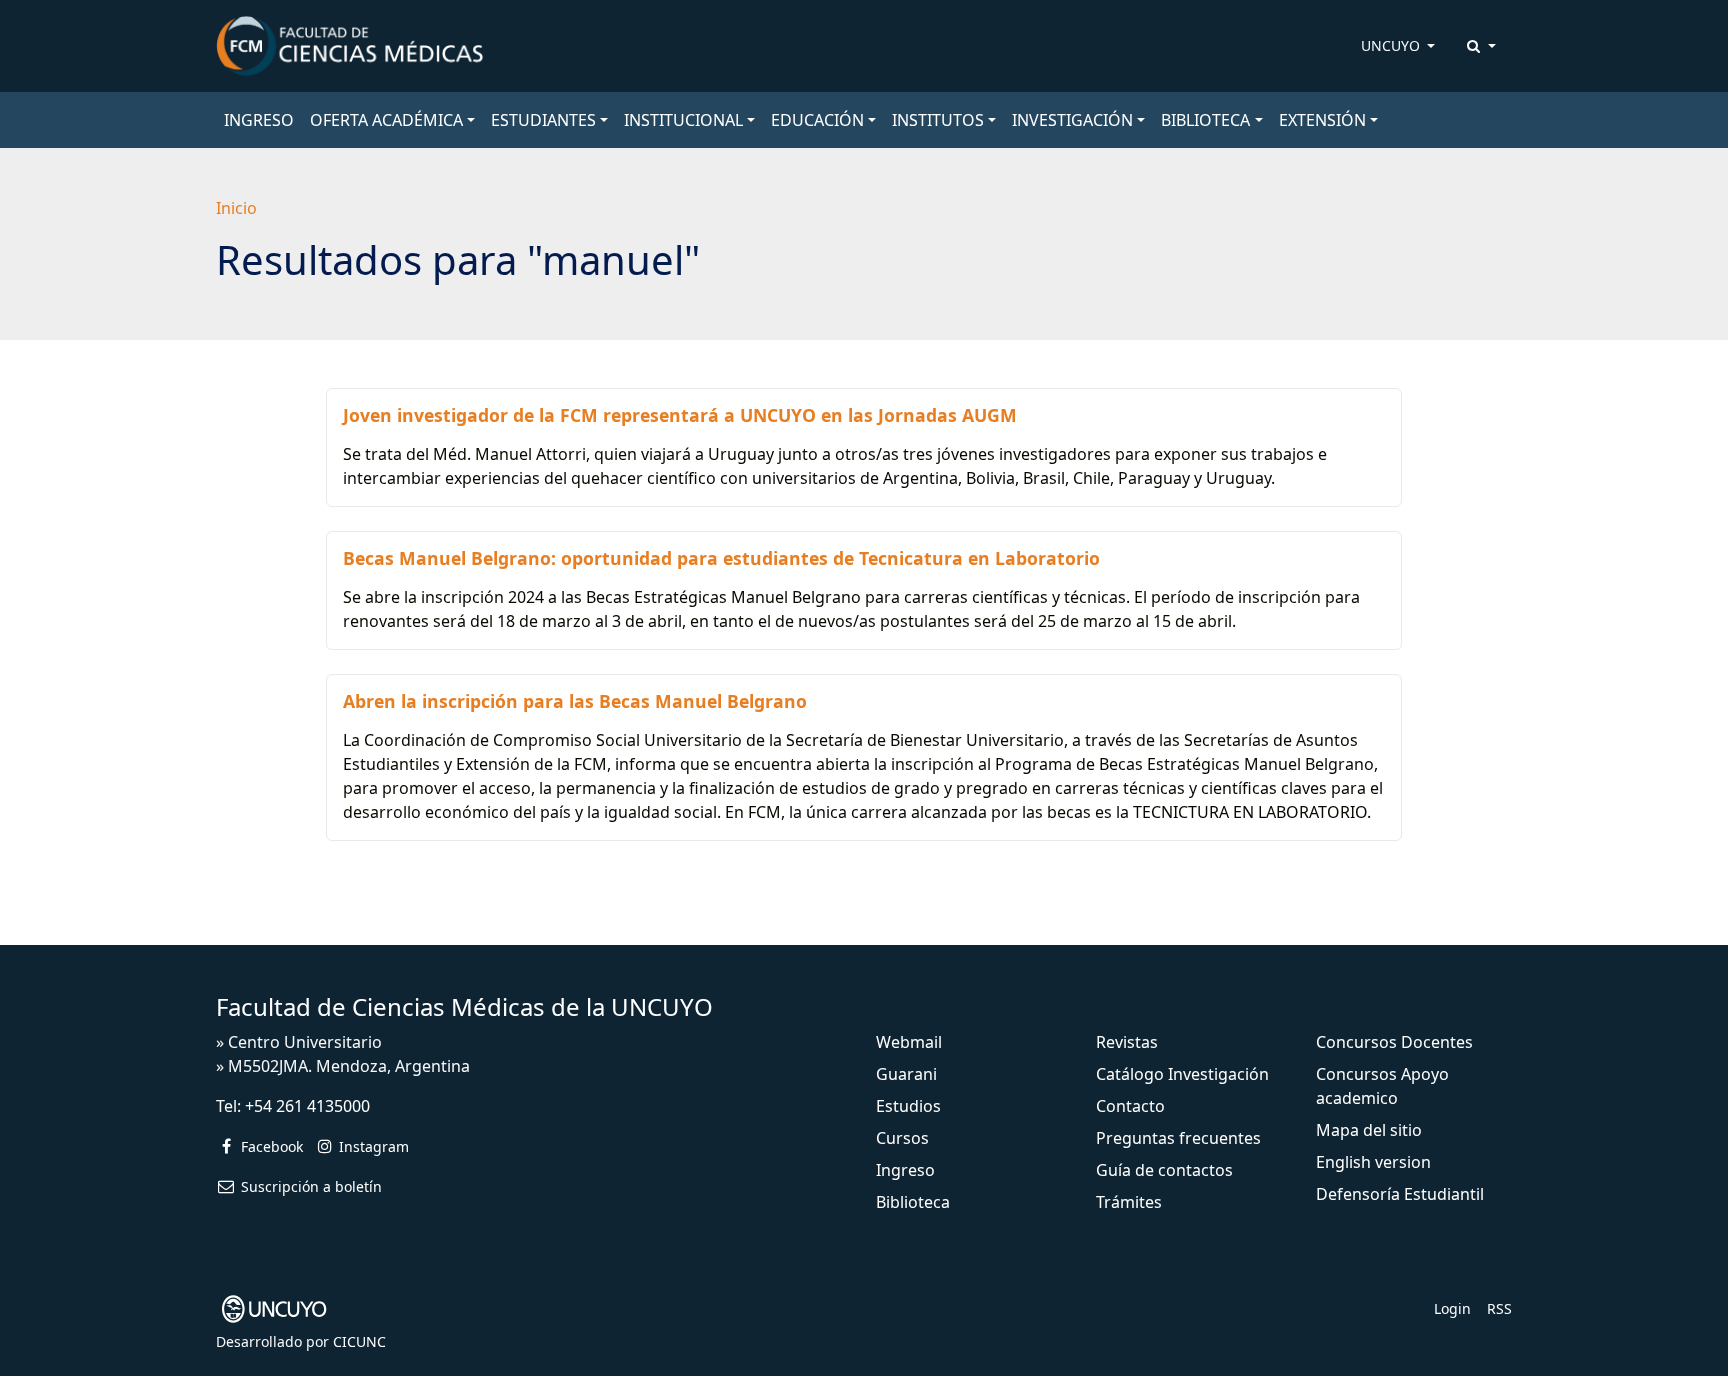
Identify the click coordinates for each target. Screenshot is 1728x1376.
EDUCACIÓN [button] (817, 120)
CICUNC (359, 1341)
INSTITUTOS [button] (938, 120)
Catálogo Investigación (1182, 1074)
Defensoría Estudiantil (1400, 1194)
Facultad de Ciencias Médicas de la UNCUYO (464, 1006)
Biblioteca (913, 1202)
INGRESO (259, 120)
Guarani (906, 1074)
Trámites (1129, 1202)
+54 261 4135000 (307, 1106)
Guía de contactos (1164, 1170)
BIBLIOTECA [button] (1205, 120)
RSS (1499, 1308)
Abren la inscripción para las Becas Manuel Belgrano (575, 701)
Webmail (909, 1042)
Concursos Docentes (1394, 1042)
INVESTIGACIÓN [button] (1072, 120)
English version (1373, 1162)
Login (1452, 1308)
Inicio (236, 208)
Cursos (902, 1138)
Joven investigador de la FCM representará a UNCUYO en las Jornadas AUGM (680, 415)
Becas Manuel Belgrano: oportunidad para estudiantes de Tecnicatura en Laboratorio (721, 558)
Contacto (1130, 1106)
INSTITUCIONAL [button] (683, 120)
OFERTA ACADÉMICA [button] (386, 120)
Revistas (1127, 1042)
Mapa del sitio (1369, 1130)
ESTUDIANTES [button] (543, 120)
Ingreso (905, 1170)
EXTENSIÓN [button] (1322, 120)
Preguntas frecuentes (1178, 1138)
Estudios (908, 1106)
